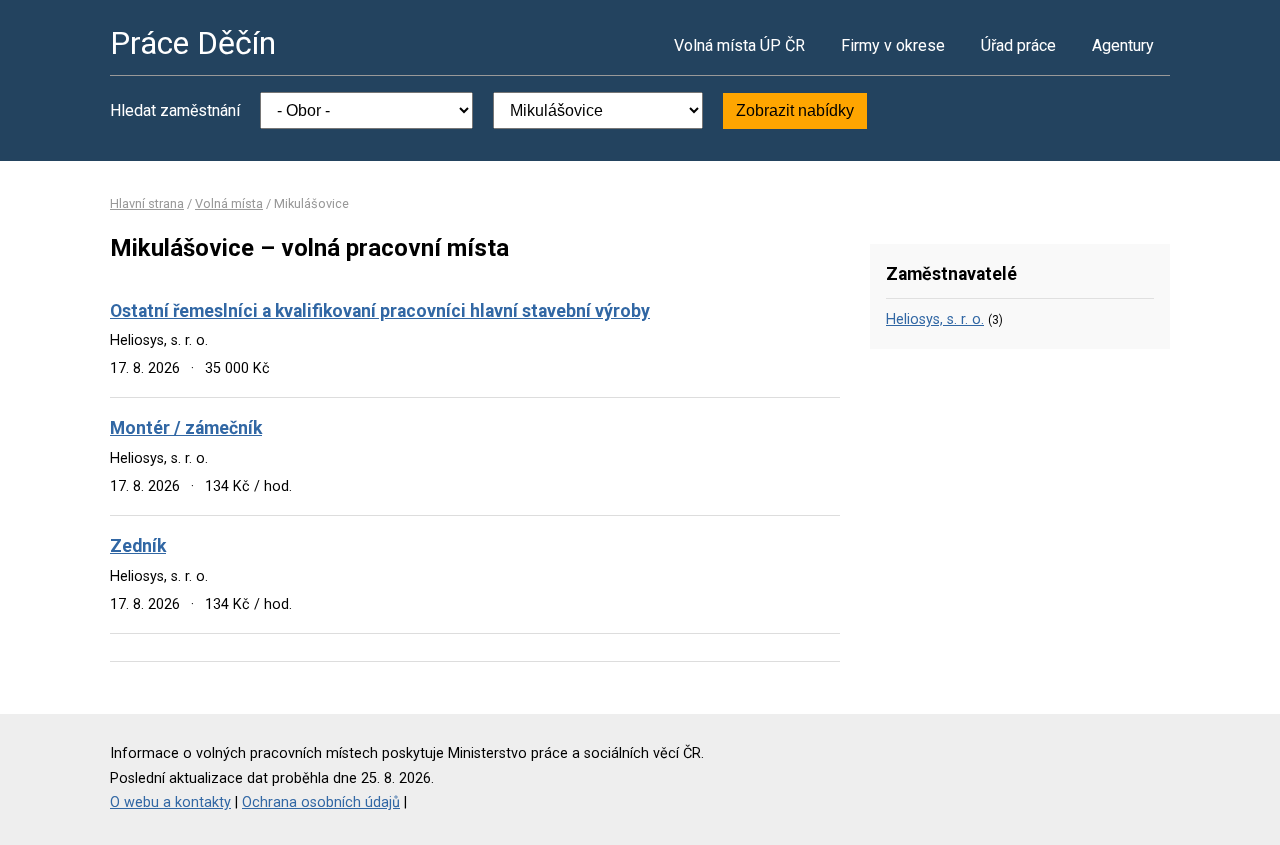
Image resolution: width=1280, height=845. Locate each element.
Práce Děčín (193, 43)
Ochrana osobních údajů (321, 802)
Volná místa (229, 203)
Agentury (1123, 45)
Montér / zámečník (186, 428)
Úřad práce (1018, 45)
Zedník (138, 546)
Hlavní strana (147, 203)
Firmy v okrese (893, 45)
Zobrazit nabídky (795, 110)
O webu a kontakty (170, 802)
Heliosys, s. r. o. (935, 319)
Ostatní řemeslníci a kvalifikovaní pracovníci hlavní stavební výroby (380, 311)
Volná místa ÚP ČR (739, 45)
